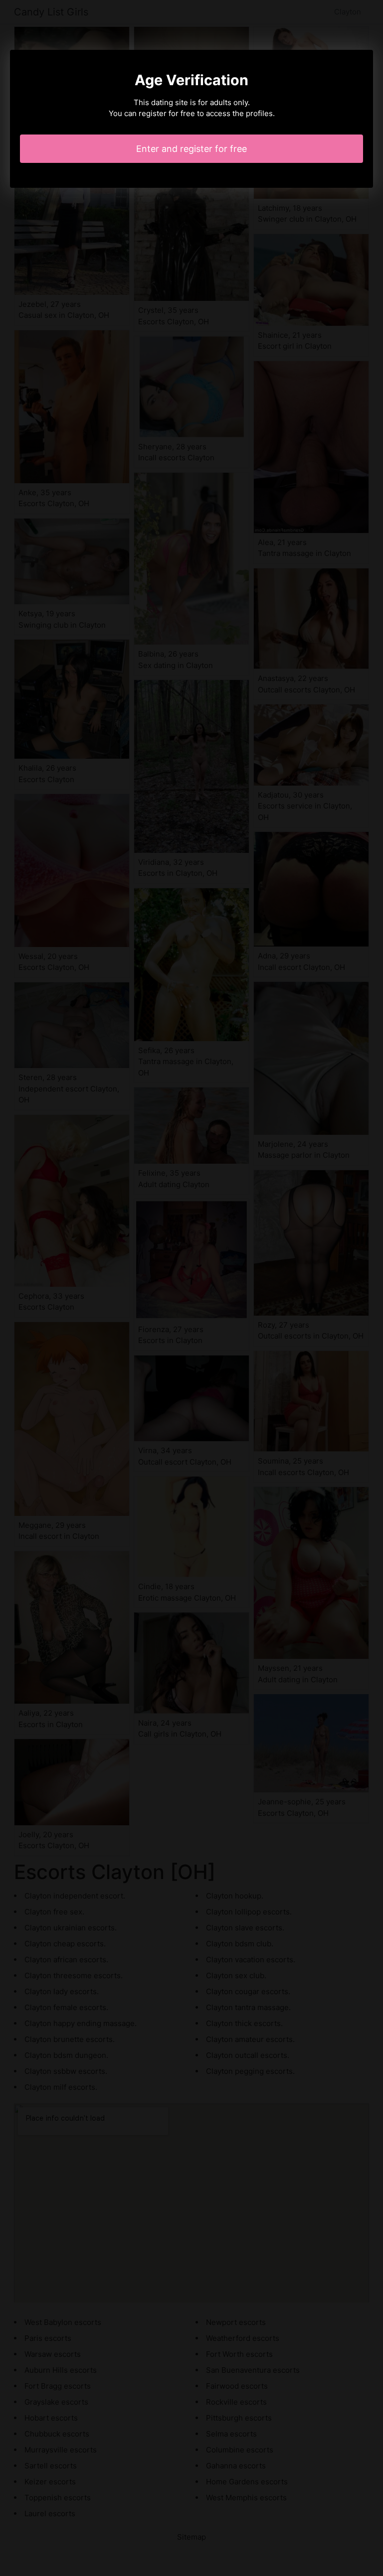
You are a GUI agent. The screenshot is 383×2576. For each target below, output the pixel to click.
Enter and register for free (191, 149)
